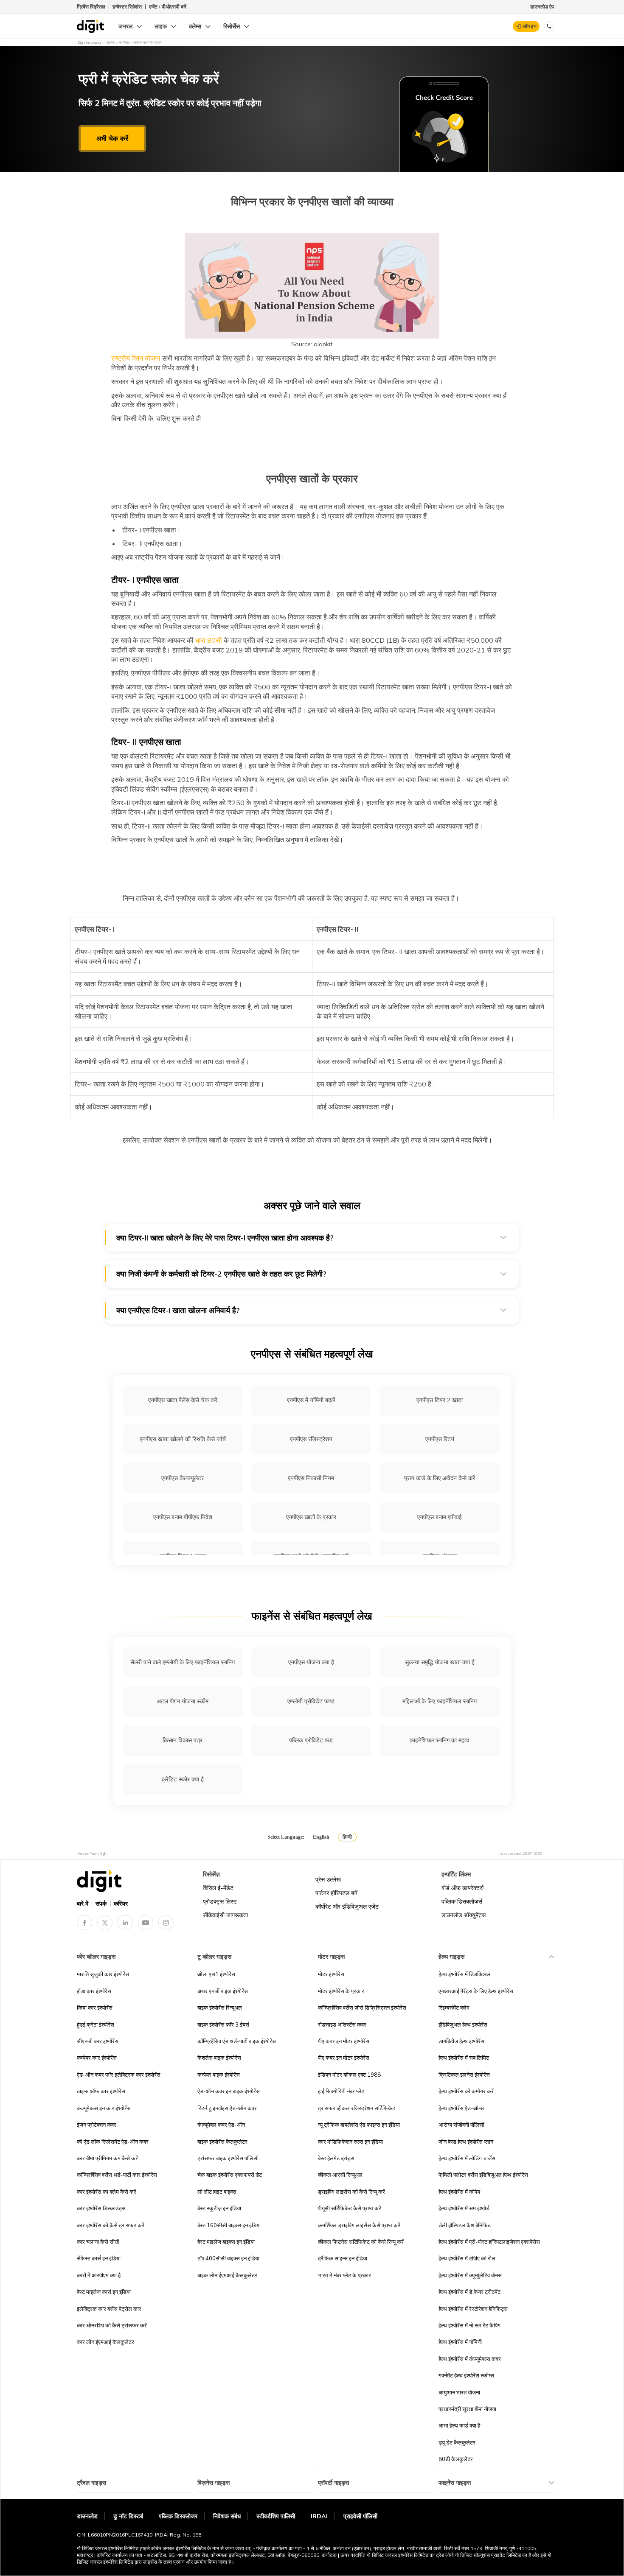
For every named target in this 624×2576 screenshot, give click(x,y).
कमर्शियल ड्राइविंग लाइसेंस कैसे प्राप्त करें (359, 2225)
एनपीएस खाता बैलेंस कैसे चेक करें (183, 1400)
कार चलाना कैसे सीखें (98, 2242)
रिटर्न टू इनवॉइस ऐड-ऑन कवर (227, 2108)
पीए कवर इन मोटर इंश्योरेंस (344, 2041)
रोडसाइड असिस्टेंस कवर (342, 2024)
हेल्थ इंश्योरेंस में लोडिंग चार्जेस (467, 2158)
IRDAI (319, 2516)
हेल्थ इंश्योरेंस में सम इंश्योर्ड (464, 2208)
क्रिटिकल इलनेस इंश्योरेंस (464, 2075)
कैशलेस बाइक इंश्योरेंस (219, 2058)
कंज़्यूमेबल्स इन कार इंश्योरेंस (104, 2108)
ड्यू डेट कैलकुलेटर (457, 2442)
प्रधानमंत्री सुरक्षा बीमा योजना (467, 2409)
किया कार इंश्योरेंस (95, 2008)
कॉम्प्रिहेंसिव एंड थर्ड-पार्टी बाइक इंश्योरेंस (237, 2041)
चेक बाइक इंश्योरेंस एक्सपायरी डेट (230, 2175)
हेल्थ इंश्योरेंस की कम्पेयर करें (466, 2091)
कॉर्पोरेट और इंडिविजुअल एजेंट (347, 1907)
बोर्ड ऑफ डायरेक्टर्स (462, 1888)
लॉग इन (530, 26)
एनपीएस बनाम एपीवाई (440, 1517)
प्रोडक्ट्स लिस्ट (220, 1901)
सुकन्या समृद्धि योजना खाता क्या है (440, 1662)
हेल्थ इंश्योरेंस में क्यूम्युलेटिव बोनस (470, 2275)
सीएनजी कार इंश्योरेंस (98, 2041)
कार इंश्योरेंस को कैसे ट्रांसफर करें (111, 2225)
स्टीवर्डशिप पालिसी (276, 2516)
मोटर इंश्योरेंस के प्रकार (341, 1991)
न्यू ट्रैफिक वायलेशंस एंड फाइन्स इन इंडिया (359, 2125)
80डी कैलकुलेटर (456, 2459)
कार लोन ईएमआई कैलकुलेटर (105, 2342)
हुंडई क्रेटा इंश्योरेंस (96, 2024)
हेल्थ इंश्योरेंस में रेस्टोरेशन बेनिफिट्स (473, 2309)
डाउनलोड (87, 2516)
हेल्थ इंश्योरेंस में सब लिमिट (464, 2058)
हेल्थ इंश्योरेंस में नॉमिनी (460, 2342)
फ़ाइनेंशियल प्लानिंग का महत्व (440, 1740)
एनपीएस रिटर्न (440, 1439)
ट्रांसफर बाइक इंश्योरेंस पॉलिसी (228, 2158)
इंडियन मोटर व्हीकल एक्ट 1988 (349, 2075)
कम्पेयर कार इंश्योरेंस (97, 2058)
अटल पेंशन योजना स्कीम (183, 1701)
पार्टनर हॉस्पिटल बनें (336, 1893)
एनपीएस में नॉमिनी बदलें (311, 1400)
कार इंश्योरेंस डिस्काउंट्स (101, 2208)
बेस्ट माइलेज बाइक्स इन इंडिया (226, 2242)
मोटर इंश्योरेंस (331, 1974)
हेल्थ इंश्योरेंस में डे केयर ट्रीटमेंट (469, 2292)
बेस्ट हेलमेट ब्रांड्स (336, 2158)
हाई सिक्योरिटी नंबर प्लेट (341, 2091)
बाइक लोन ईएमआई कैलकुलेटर (227, 2275)
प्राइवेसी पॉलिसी (360, 2516)
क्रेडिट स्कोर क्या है (183, 1779)
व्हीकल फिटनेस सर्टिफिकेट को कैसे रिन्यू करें (361, 2242)
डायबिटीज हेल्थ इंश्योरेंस (461, 2041)
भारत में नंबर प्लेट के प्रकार (344, 2275)
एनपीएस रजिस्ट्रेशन (311, 1439)
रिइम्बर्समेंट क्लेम (454, 2008)
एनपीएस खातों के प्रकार (311, 1517)
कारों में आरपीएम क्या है (99, 2275)
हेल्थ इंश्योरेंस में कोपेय (459, 2192)
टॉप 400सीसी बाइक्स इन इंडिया (228, 2258)
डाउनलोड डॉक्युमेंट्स (464, 1915)
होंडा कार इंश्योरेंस (94, 1991)
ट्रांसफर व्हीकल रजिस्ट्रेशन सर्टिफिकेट (357, 2108)
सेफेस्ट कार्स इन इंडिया (99, 2258)
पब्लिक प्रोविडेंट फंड (311, 1740)
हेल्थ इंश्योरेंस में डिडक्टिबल (464, 1974)
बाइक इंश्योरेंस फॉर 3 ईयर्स (223, 2024)
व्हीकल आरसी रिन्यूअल (340, 2175)
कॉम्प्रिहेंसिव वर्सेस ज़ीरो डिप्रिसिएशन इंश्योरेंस (362, 2008)
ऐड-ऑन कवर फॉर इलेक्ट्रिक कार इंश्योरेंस (119, 2075)
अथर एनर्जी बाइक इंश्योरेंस (223, 1991)
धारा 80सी (208, 640)
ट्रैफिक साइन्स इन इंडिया (343, 2258)
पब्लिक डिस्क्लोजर (178, 2516)
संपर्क (101, 1904)
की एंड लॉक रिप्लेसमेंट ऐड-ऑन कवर (113, 2142)
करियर (121, 1904)
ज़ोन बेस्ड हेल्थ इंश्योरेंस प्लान (466, 2142)
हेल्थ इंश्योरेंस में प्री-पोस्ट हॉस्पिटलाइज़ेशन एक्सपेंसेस (489, 2242)
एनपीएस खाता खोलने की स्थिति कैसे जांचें (183, 1439)
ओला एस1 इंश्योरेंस (216, 1974)
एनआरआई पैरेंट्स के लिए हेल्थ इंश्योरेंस (476, 1991)
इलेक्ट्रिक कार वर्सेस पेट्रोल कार (109, 2309)
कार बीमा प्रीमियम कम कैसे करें (107, 2158)
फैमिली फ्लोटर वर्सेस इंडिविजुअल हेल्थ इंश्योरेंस (483, 2175)
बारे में (83, 1904)
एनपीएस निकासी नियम (311, 1478)
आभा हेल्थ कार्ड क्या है (459, 2425)
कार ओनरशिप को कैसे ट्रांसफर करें (112, 2325)
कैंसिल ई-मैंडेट (218, 1888)
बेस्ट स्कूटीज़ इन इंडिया (219, 2208)
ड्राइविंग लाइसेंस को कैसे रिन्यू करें (351, 2192)
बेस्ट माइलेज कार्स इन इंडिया (104, 2292)
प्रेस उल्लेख (328, 1879)
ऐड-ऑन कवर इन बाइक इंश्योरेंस (229, 2091)
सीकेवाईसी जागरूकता (225, 1915)
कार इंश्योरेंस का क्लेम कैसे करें (107, 2192)
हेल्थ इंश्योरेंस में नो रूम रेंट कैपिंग (469, 2325)
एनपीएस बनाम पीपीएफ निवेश (183, 1517)
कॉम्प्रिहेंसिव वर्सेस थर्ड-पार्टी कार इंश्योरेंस (117, 2175)
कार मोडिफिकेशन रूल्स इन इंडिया (350, 2142)
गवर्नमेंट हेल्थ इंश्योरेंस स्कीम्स (466, 2375)
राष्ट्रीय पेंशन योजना (136, 358)
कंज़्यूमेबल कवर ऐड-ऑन (221, 2125)
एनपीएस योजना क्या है (311, 1662)
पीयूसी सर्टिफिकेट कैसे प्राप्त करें (350, 2208)
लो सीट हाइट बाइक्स (217, 2192)
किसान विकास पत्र (183, 1740)
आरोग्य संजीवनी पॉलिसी (461, 2125)
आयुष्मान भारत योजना (459, 2392)
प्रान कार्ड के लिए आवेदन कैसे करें (440, 1478)
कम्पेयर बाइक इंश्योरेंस (219, 2075)
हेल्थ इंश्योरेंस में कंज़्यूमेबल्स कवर (470, 2359)
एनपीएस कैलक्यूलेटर (183, 1478)
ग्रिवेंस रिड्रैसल (91, 7)
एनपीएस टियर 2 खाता (440, 1400)
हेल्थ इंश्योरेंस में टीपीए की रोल (467, 2258)
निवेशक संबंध (227, 2516)
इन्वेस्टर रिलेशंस (127, 7)
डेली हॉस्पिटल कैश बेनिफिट (465, 2225)
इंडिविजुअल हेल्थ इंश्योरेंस (463, 2024)
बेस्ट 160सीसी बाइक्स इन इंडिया (229, 2225)
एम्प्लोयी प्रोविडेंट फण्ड (311, 1701)
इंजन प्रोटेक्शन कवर (97, 2125)
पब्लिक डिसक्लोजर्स (462, 1901)
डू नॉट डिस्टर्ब (128, 2516)
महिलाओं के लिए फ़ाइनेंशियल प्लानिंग (440, 1701)
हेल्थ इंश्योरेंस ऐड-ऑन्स (461, 2108)
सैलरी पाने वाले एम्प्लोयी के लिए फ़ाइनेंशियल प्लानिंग (183, 1662)
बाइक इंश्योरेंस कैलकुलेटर (222, 2142)
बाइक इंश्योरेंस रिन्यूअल (220, 2008)
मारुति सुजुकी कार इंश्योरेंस (103, 1974)
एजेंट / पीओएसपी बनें (168, 7)
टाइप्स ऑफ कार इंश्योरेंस (101, 2091)
